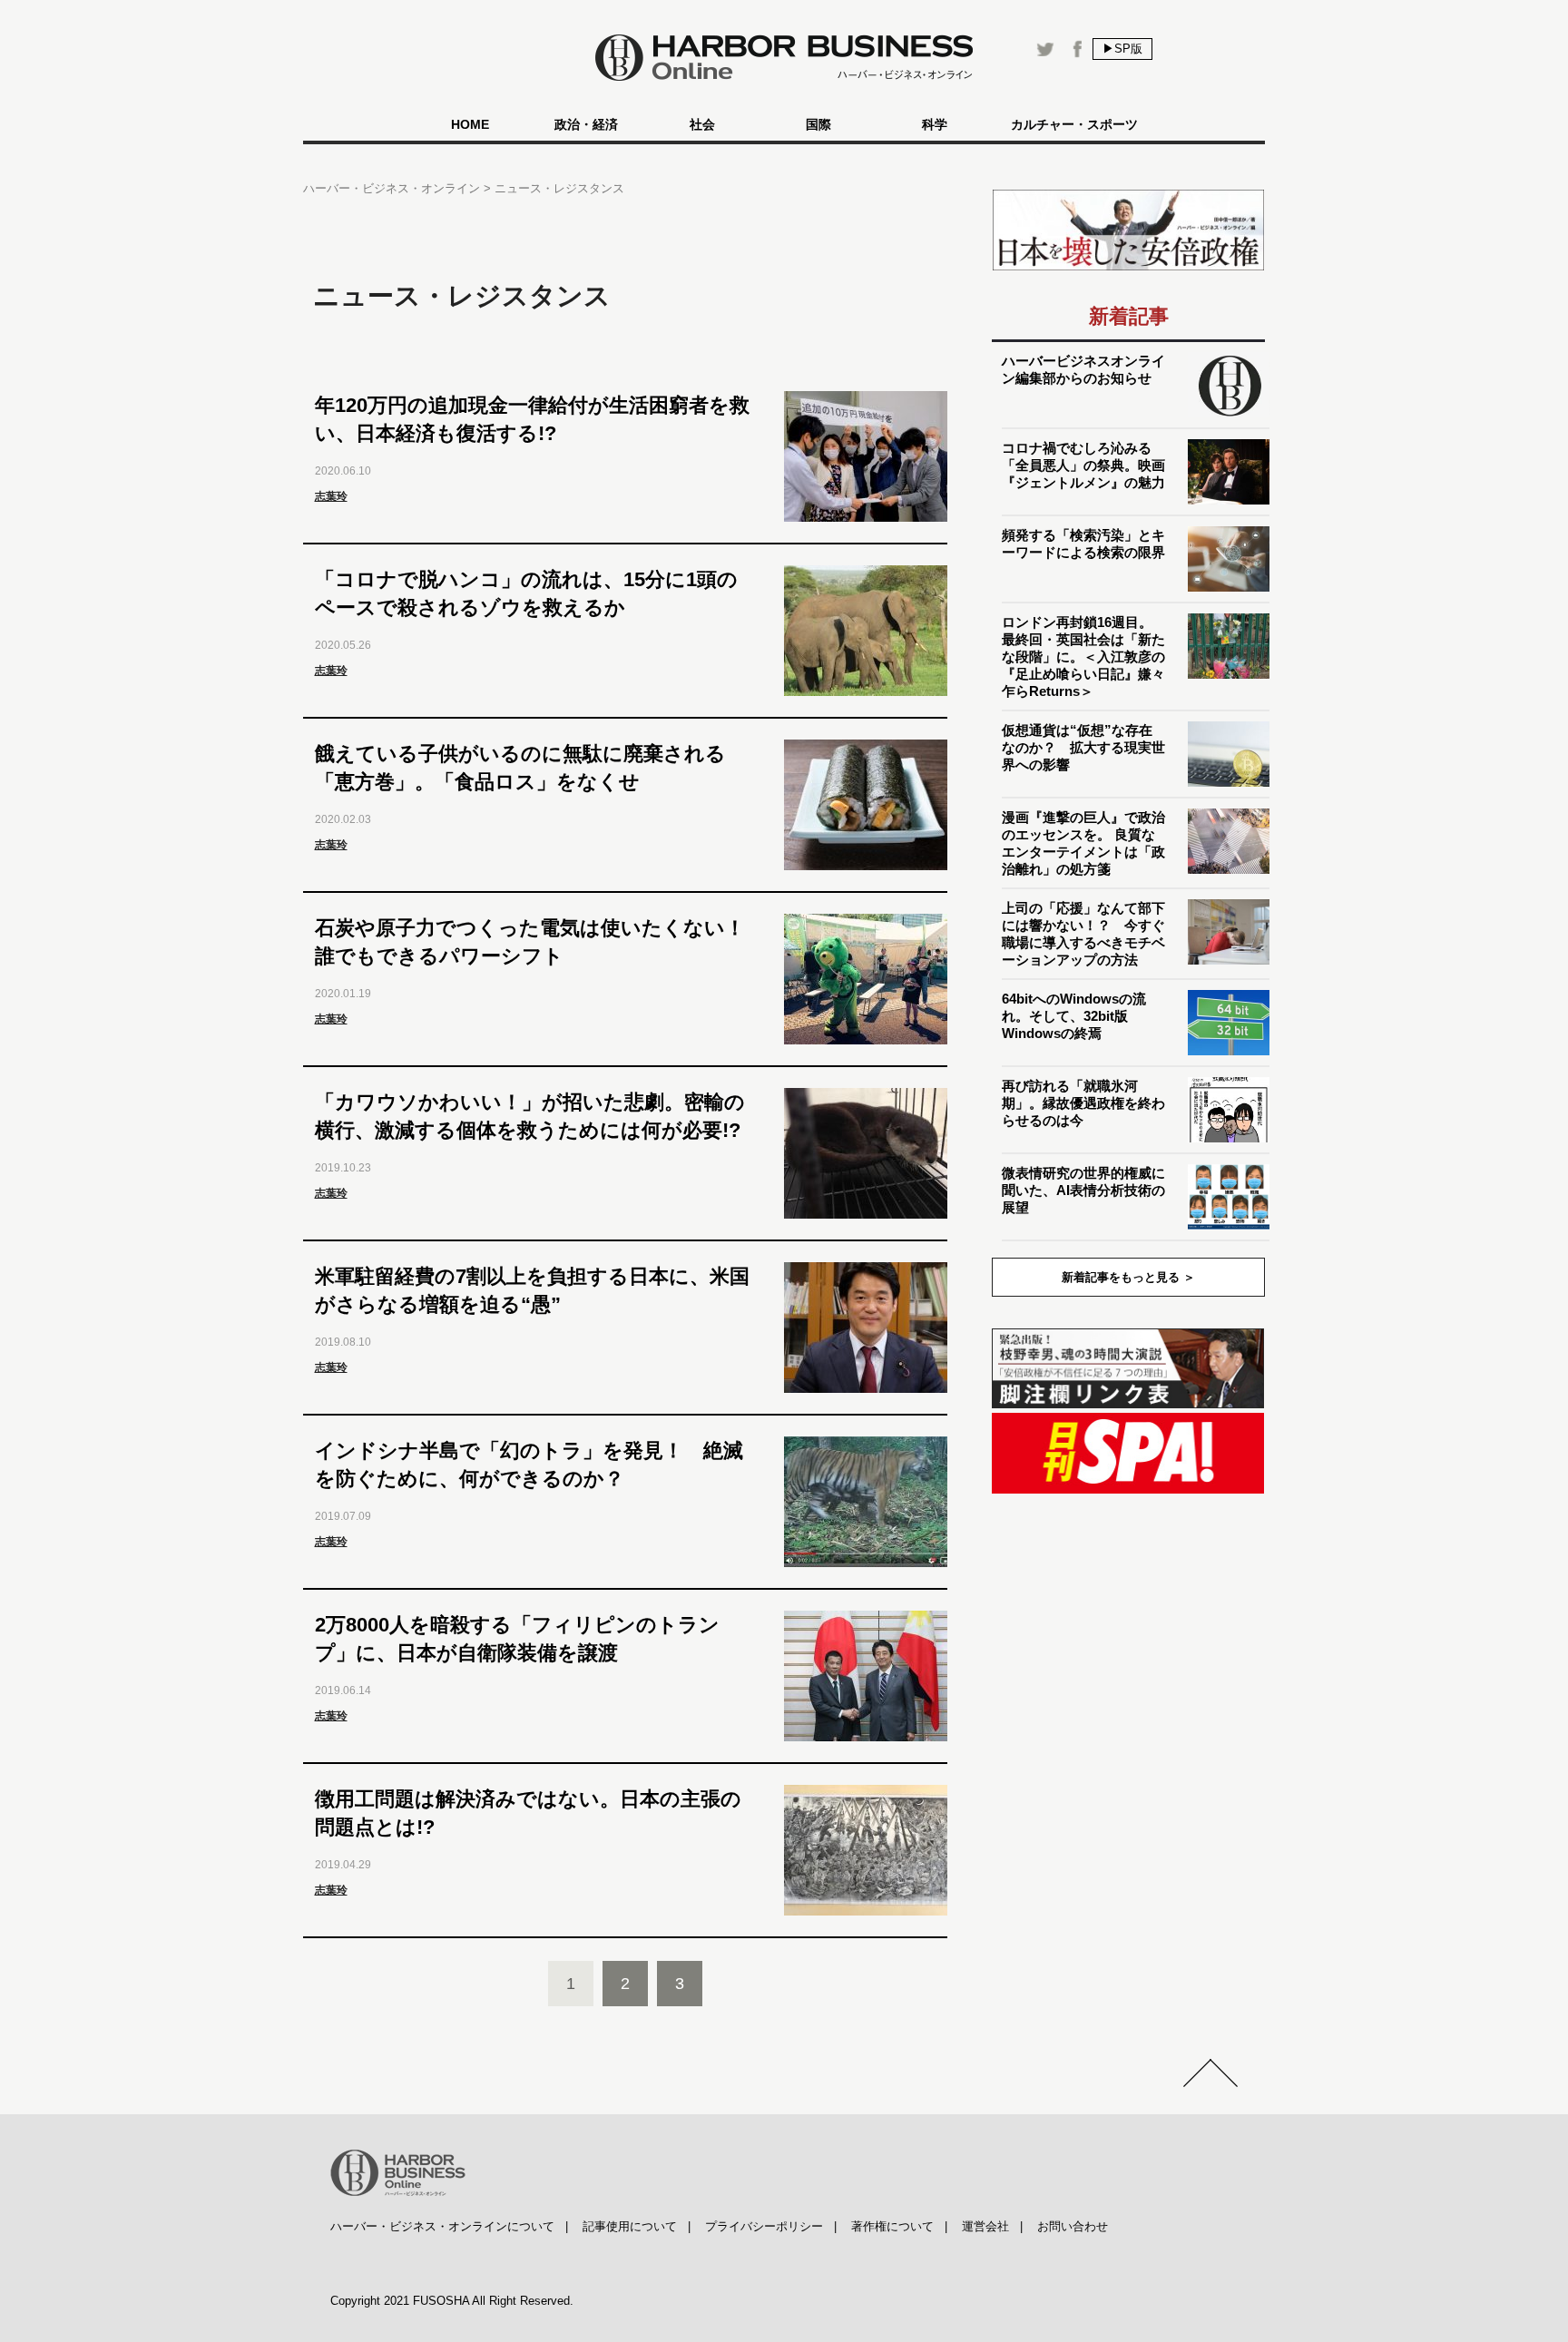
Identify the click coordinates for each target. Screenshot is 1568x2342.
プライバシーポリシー (764, 2226)
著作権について (892, 2226)
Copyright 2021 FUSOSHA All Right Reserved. (452, 2301)
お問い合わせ (1073, 2226)
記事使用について (630, 2226)
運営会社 (985, 2226)
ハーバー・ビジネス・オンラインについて (442, 2226)
